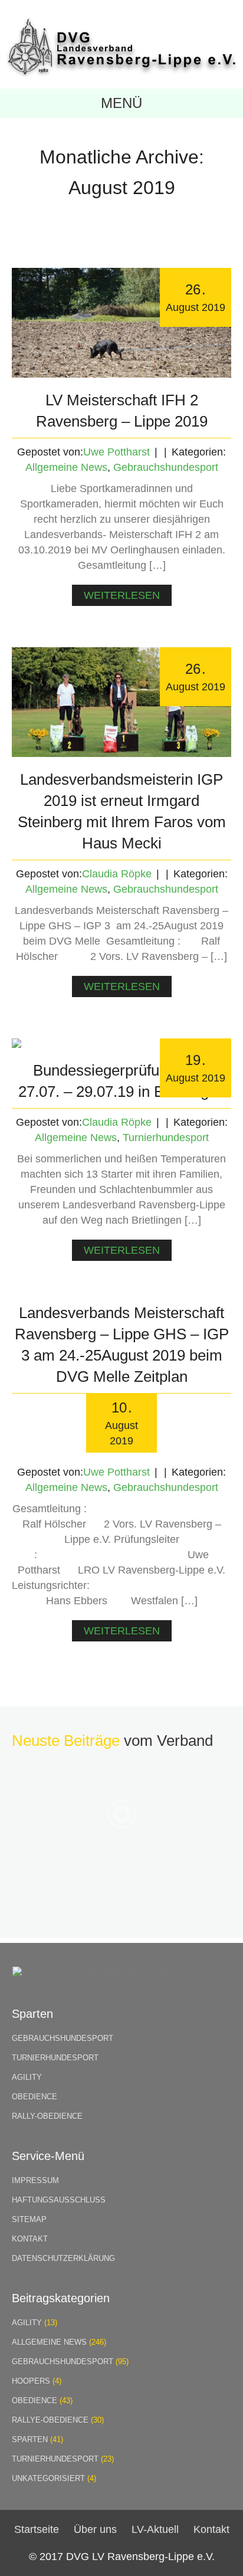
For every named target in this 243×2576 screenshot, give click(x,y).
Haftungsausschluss (59, 2200)
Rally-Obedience (47, 2116)
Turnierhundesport (166, 1138)
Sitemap (29, 2219)
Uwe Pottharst (116, 452)
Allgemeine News (66, 467)
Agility (27, 2077)
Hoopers (31, 2381)
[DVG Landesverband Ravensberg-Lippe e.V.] (121, 73)
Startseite (37, 2529)
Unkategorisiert (48, 2478)
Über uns (95, 2529)
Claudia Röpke (117, 874)
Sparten (30, 2439)
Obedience (35, 2097)
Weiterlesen (122, 595)
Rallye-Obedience (50, 2420)
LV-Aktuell (155, 2529)
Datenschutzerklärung (63, 2258)
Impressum (35, 2180)
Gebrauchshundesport (166, 467)
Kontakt (30, 2239)
